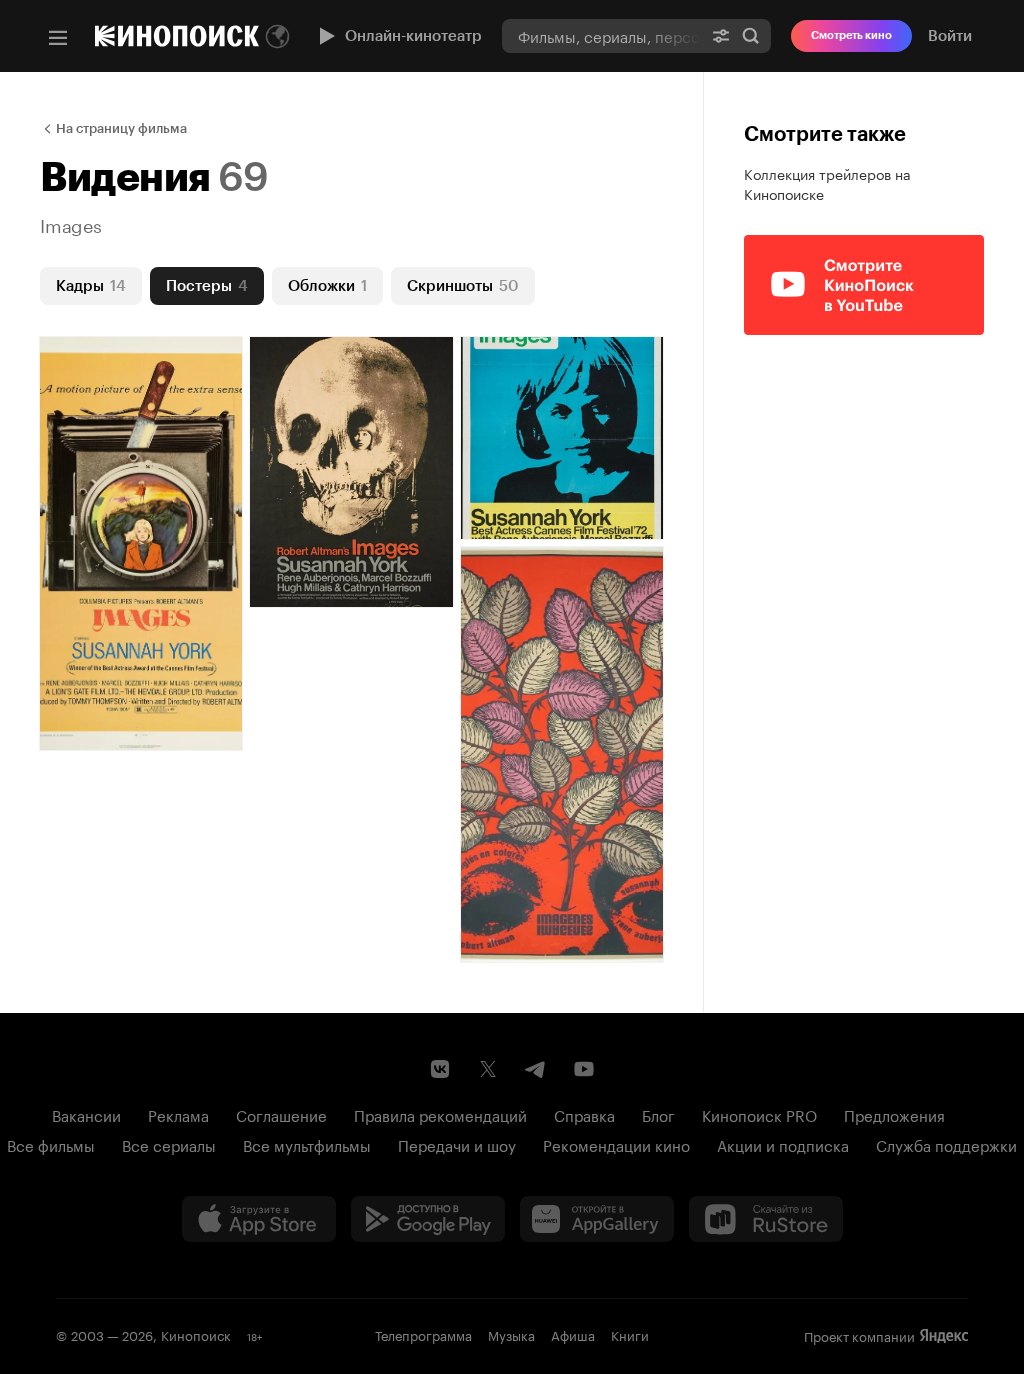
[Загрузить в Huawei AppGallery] (597, 1219)
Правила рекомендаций (440, 1114)
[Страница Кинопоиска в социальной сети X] (488, 1069)
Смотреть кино (851, 35)
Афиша (573, 1334)
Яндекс (944, 1336)
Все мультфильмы (307, 1144)
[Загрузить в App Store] (259, 1219)
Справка (584, 1114)
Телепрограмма (423, 1334)
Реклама (178, 1114)
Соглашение (281, 1114)
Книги (630, 1334)
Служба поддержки (946, 1144)
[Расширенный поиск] (721, 35)
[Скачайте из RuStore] (766, 1219)
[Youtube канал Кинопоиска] (584, 1069)
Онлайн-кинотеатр (413, 36)
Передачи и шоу (457, 1144)
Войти (950, 36)
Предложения (894, 1114)
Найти (751, 35)
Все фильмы (51, 1144)
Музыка (511, 1334)
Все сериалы (169, 1144)
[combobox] (601, 35)
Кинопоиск (196, 1334)
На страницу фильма (121, 128)
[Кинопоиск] (177, 36)
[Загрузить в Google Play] (428, 1219)
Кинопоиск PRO (759, 1114)
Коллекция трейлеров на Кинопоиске (827, 183)
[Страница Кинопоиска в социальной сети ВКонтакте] (440, 1069)
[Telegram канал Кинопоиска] (536, 1069)
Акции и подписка (783, 1144)
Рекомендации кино (616, 1144)
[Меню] (58, 38)
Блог (658, 1114)
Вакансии (86, 1114)
